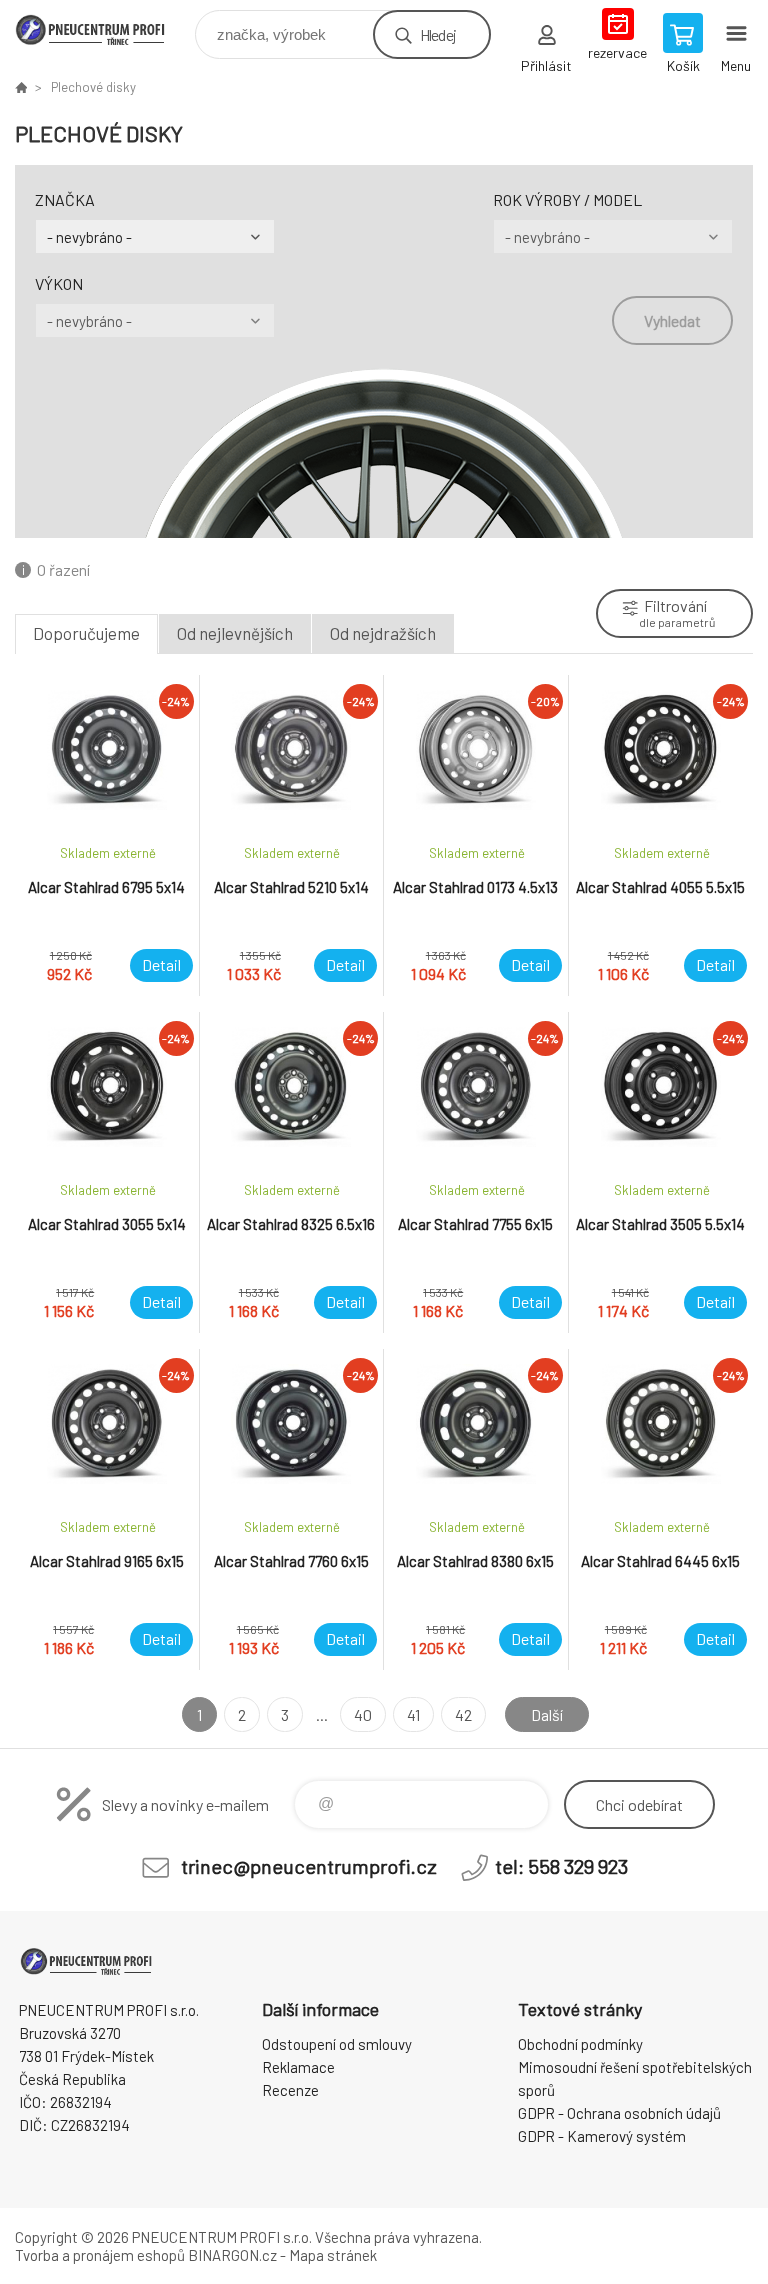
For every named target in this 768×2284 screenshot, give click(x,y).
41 (413, 1714)
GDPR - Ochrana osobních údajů (619, 2113)
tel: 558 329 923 (561, 1866)
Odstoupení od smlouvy (337, 2044)
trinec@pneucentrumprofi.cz (309, 1866)
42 (463, 1714)
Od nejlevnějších (235, 633)
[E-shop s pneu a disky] (21, 87)
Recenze (290, 2090)
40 (363, 1714)
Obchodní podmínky (580, 2044)
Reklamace (298, 2067)
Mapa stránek (333, 2255)
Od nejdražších (383, 633)
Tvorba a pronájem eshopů (100, 2255)
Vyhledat (672, 320)
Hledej (438, 34)
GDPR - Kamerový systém (602, 2136)
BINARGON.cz (232, 2255)
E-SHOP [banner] (103, 29)
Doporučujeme (86, 633)
